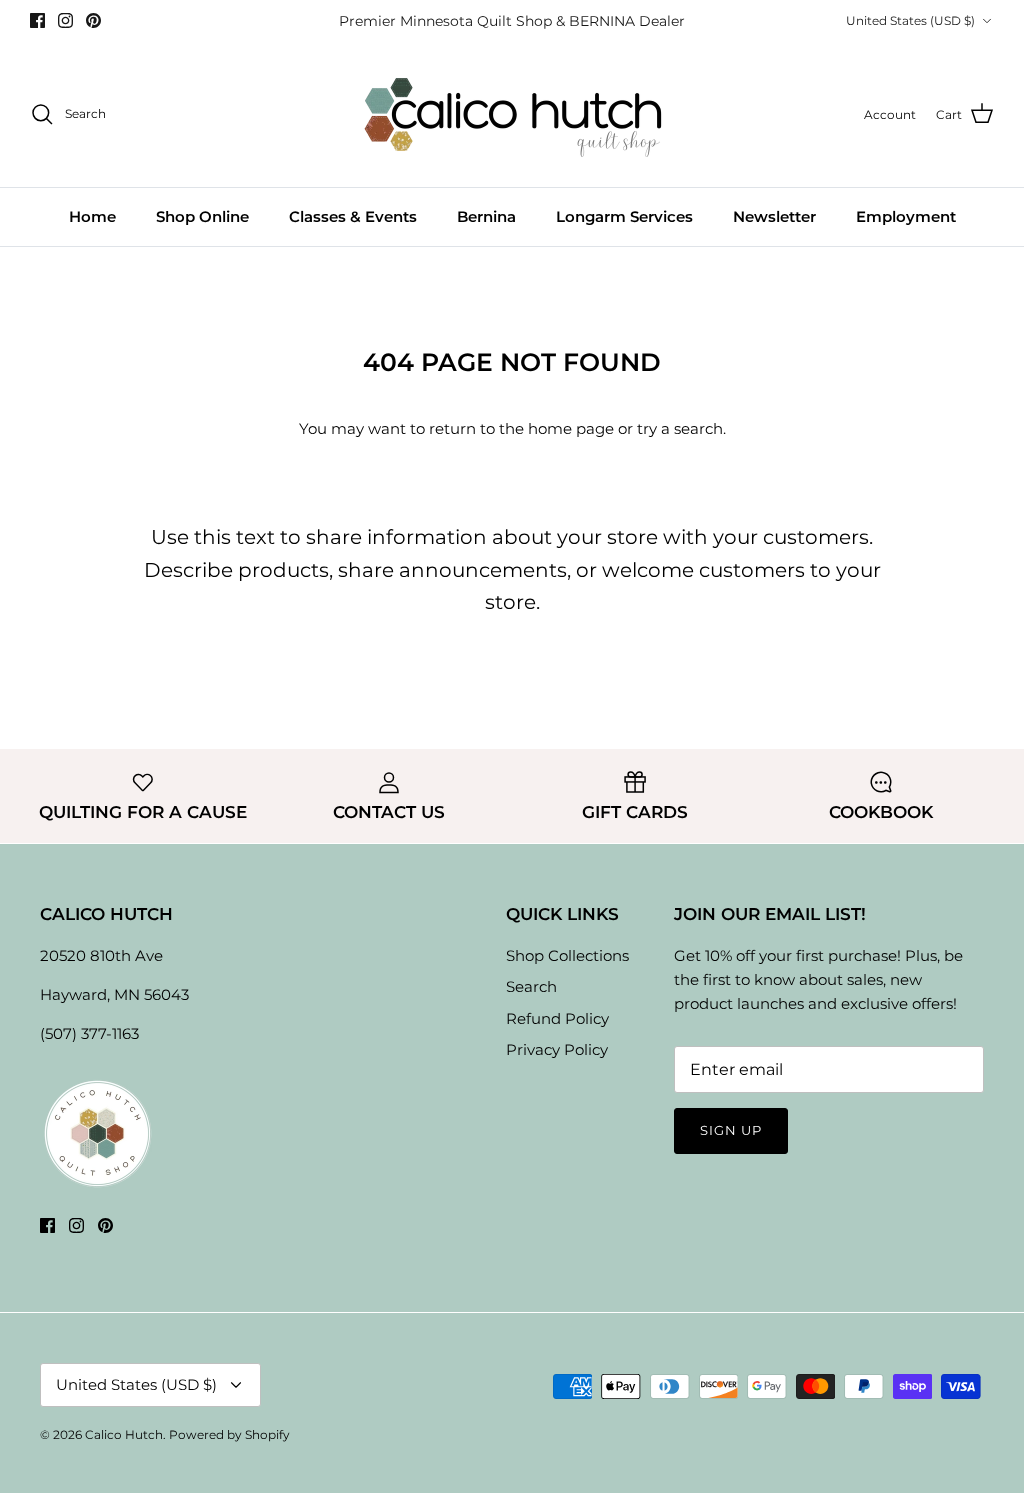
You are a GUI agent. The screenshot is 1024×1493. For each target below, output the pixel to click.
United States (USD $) (910, 20)
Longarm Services (624, 216)
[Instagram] (65, 20)
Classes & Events (353, 216)
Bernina (486, 216)
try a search (680, 428)
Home (92, 216)
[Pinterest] (93, 20)
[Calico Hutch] (512, 114)
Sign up (731, 1130)
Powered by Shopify (229, 1434)
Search (531, 986)
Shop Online (202, 216)
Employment (906, 216)
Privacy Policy (557, 1049)
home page (571, 428)
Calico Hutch (124, 1434)
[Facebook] (37, 20)
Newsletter (774, 216)
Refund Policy (557, 1018)
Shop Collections (567, 955)
